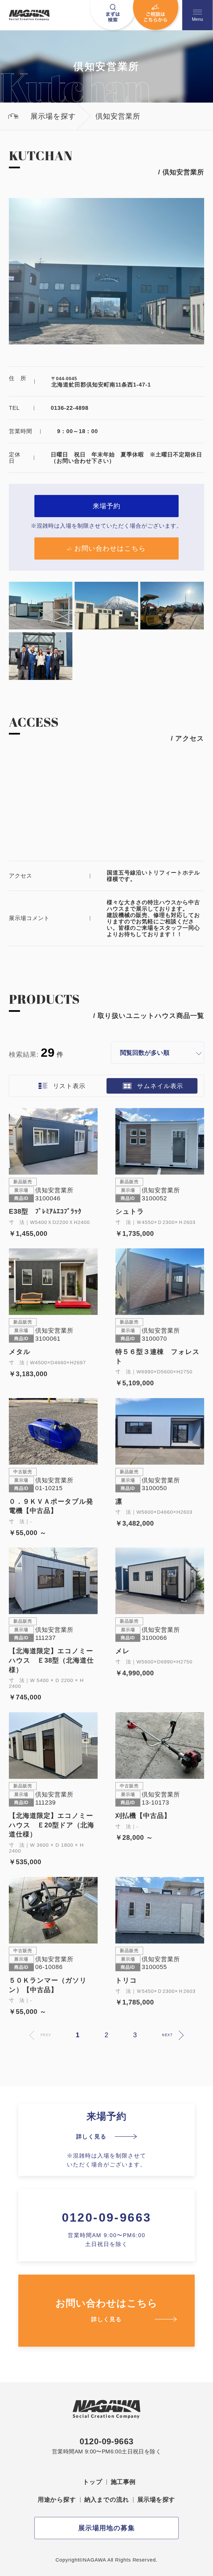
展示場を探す (156, 2500)
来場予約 (106, 506)
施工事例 (123, 2482)
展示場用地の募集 (107, 2528)
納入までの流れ (107, 2500)
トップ (93, 2482)
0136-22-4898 (70, 408)
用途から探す (57, 2500)
